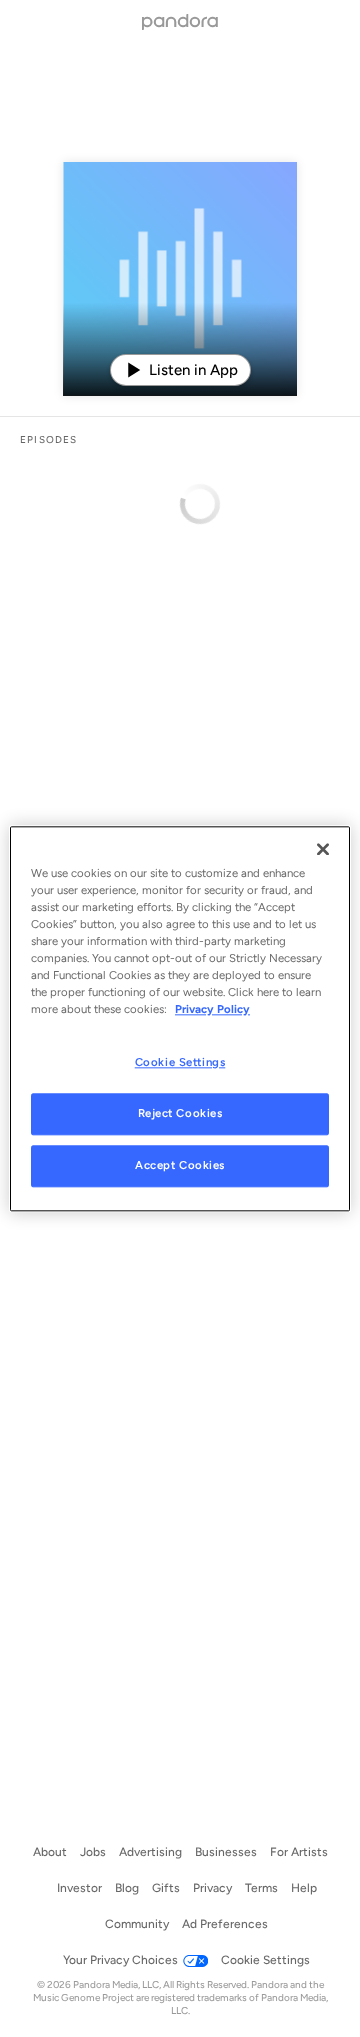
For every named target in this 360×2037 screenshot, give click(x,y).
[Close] (323, 849)
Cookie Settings (180, 1062)
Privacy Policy (212, 1009)
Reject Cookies (180, 1113)
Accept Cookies (180, 1165)
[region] (180, 1018)
